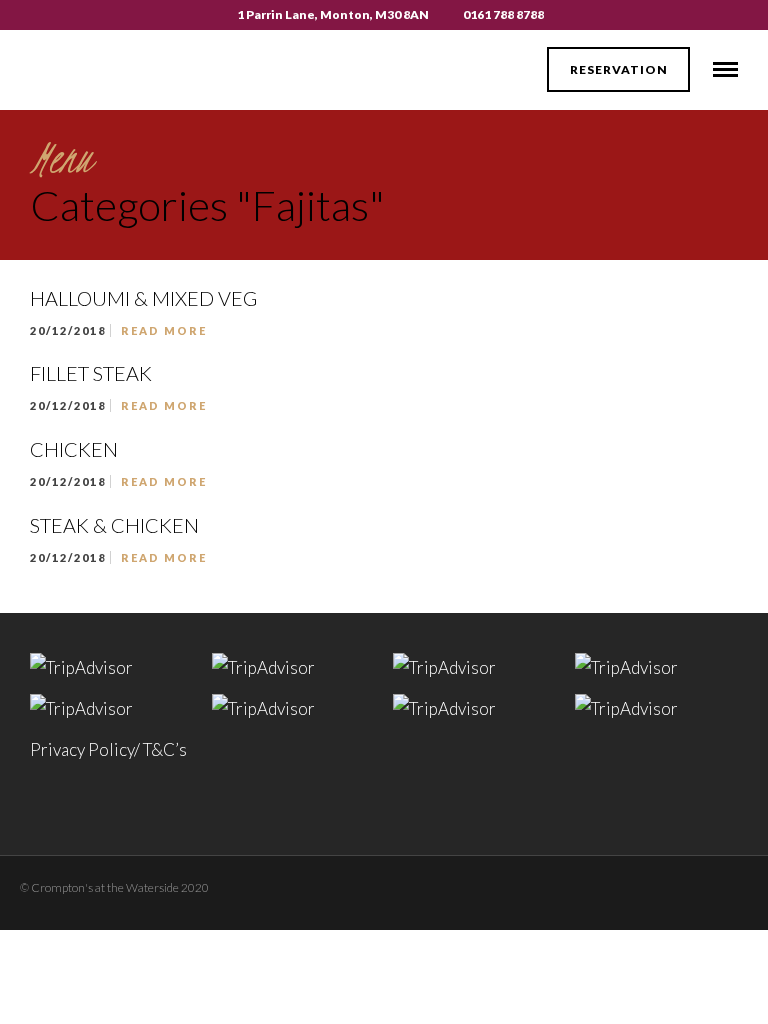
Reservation (619, 69)
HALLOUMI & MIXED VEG (143, 298)
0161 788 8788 (503, 14)
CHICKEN (74, 449)
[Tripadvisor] (653, 884)
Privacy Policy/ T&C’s (108, 749)
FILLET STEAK (91, 373)
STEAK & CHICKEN (114, 525)
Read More (164, 330)
